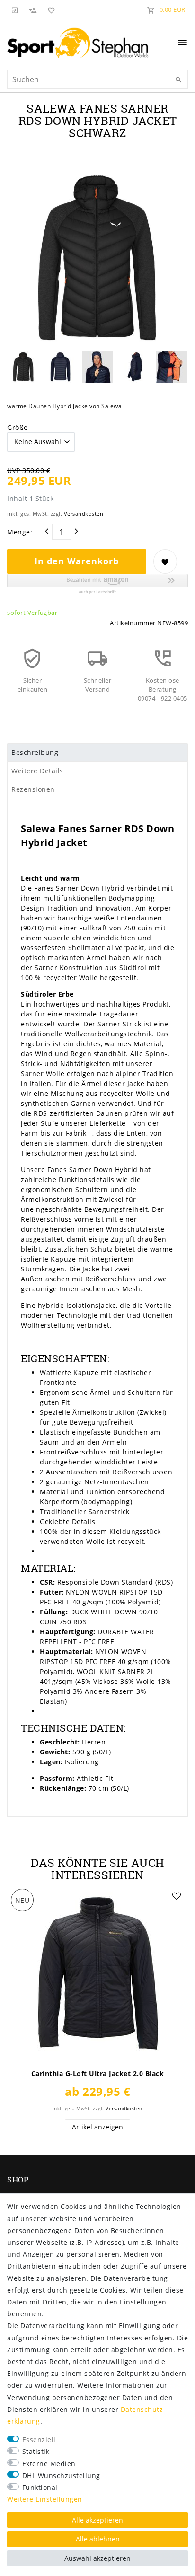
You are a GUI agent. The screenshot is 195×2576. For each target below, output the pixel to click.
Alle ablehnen (98, 2539)
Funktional (40, 2487)
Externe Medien (49, 2464)
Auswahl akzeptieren (97, 2558)
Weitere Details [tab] (37, 771)
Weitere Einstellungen (45, 2499)
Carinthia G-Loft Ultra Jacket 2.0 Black (98, 2074)
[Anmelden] (15, 9)
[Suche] (178, 80)
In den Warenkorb (77, 561)
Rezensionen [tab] (33, 789)
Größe (18, 427)
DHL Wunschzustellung (61, 2475)
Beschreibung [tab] (35, 752)
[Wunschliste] (50, 9)
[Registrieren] (33, 9)
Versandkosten (84, 513)
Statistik (36, 2451)
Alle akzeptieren (97, 2520)
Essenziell (39, 2440)
